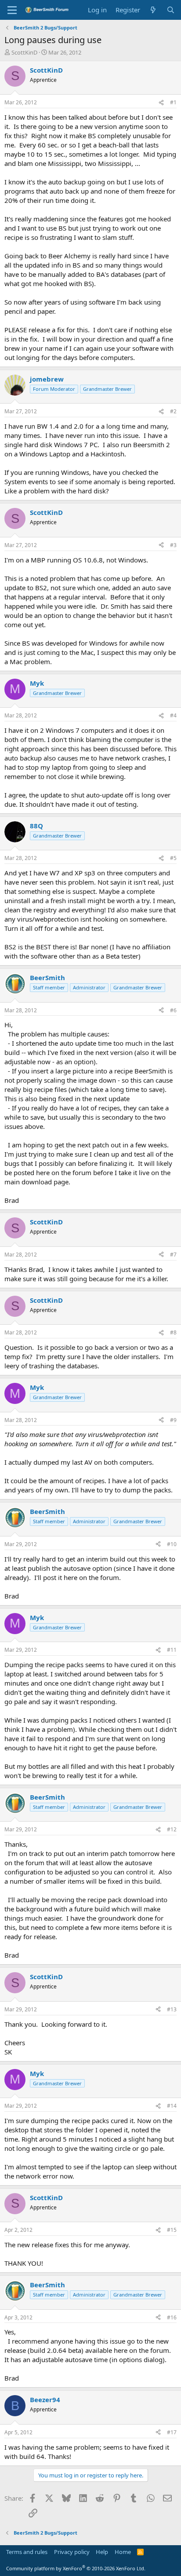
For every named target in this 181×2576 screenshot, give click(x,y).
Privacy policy (72, 2552)
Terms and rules (27, 2552)
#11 (172, 1650)
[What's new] (153, 10)
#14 (172, 2106)
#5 (173, 858)
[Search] (171, 10)
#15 (172, 2230)
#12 (172, 1829)
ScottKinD (24, 52)
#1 (173, 102)
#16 (172, 2317)
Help (102, 2552)
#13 (172, 2009)
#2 (173, 411)
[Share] (161, 103)
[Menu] (12, 10)
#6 (173, 1010)
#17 (172, 2432)
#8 (173, 1332)
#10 (172, 1544)
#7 (173, 1255)
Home (123, 2552)
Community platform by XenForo (76, 2568)
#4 (173, 715)
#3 (173, 545)
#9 (173, 1420)
